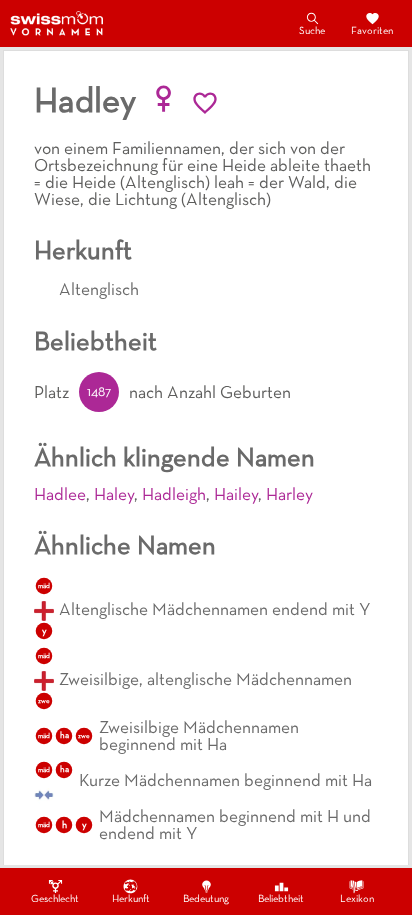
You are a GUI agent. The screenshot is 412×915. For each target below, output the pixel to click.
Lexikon (357, 899)
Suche (312, 31)
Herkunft (131, 899)
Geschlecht (55, 899)
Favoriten (372, 31)
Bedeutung (206, 899)
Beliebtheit (281, 899)
